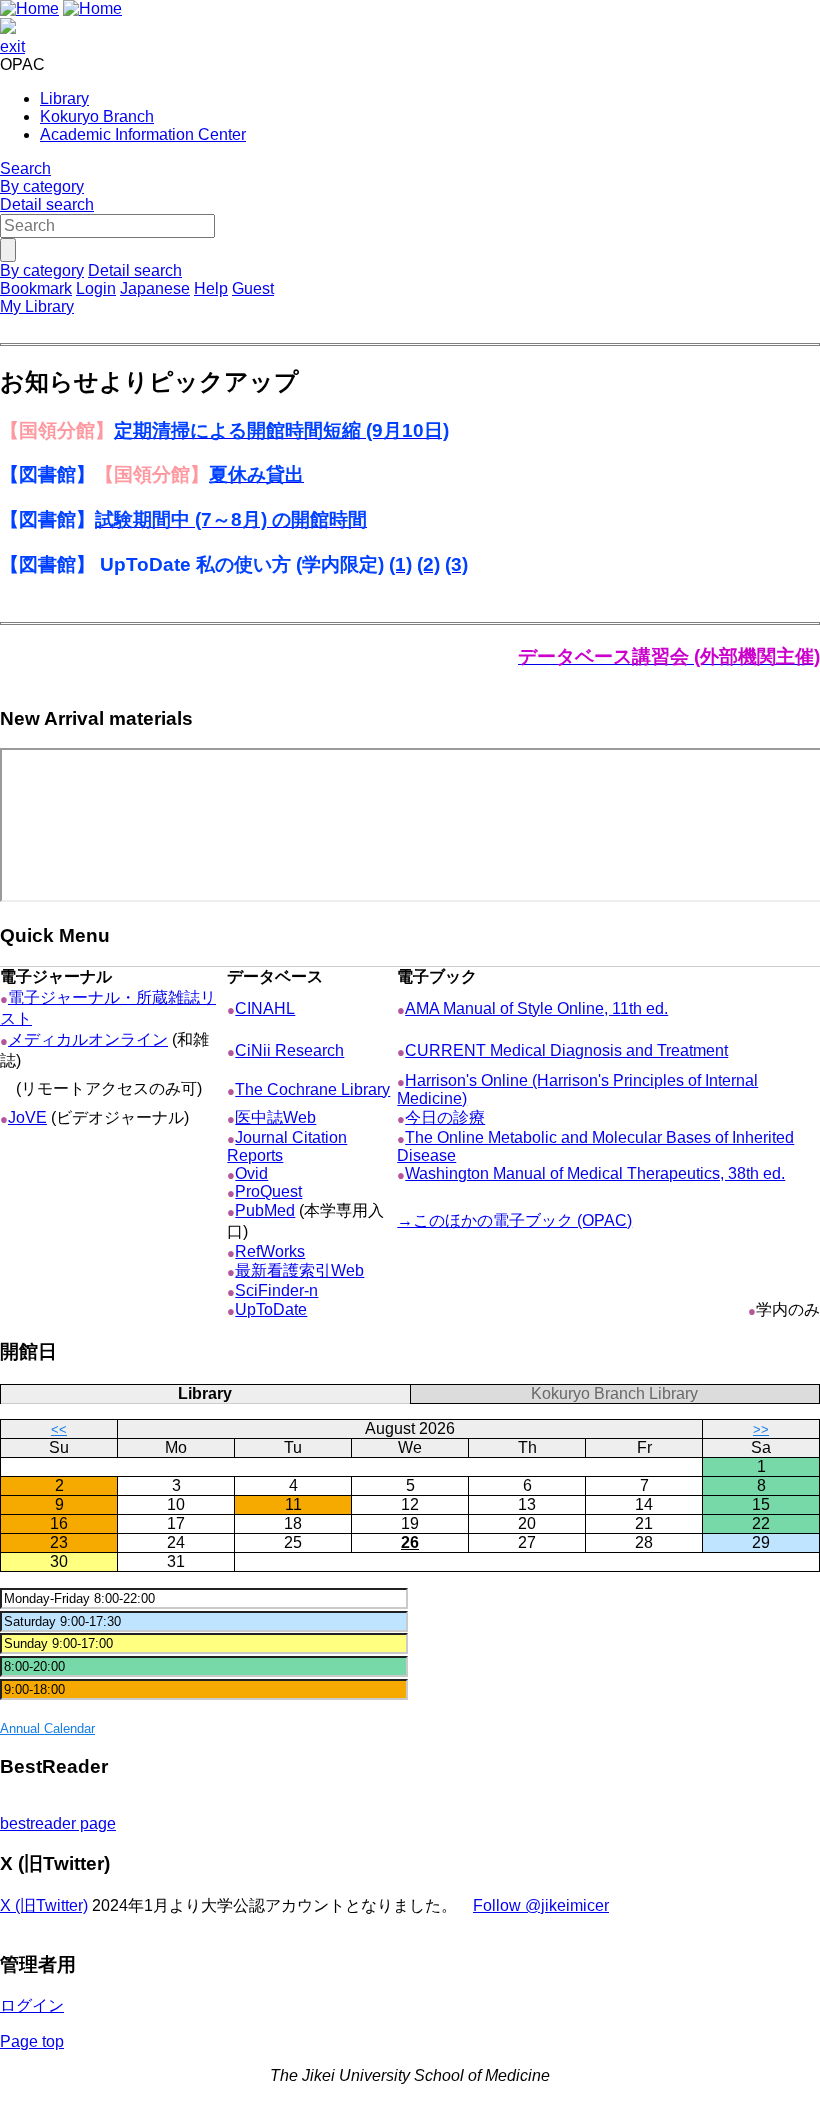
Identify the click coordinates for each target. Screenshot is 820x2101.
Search (25, 168)
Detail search (47, 204)
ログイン (32, 2005)
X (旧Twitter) (44, 1905)
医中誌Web (275, 1117)
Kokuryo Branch (97, 116)
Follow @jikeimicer (541, 1905)
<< (59, 1429)
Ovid (251, 1173)
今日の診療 (445, 1117)
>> (761, 1429)
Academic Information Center (143, 134)
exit (12, 46)
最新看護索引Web (299, 1270)
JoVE (27, 1117)
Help (211, 288)
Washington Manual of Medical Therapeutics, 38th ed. (595, 1173)
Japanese (155, 288)
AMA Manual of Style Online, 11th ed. (536, 1008)
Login (96, 288)
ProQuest (268, 1191)
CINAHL (265, 1008)
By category (42, 186)
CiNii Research (289, 1050)
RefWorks (270, 1251)
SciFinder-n (276, 1290)
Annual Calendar (47, 1728)
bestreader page (58, 1823)
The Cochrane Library (312, 1089)
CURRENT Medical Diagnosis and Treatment (566, 1050)
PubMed (265, 1210)
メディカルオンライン (88, 1039)
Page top (32, 2041)
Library (64, 98)
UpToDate (271, 1309)
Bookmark (36, 288)
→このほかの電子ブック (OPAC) (514, 1220)
